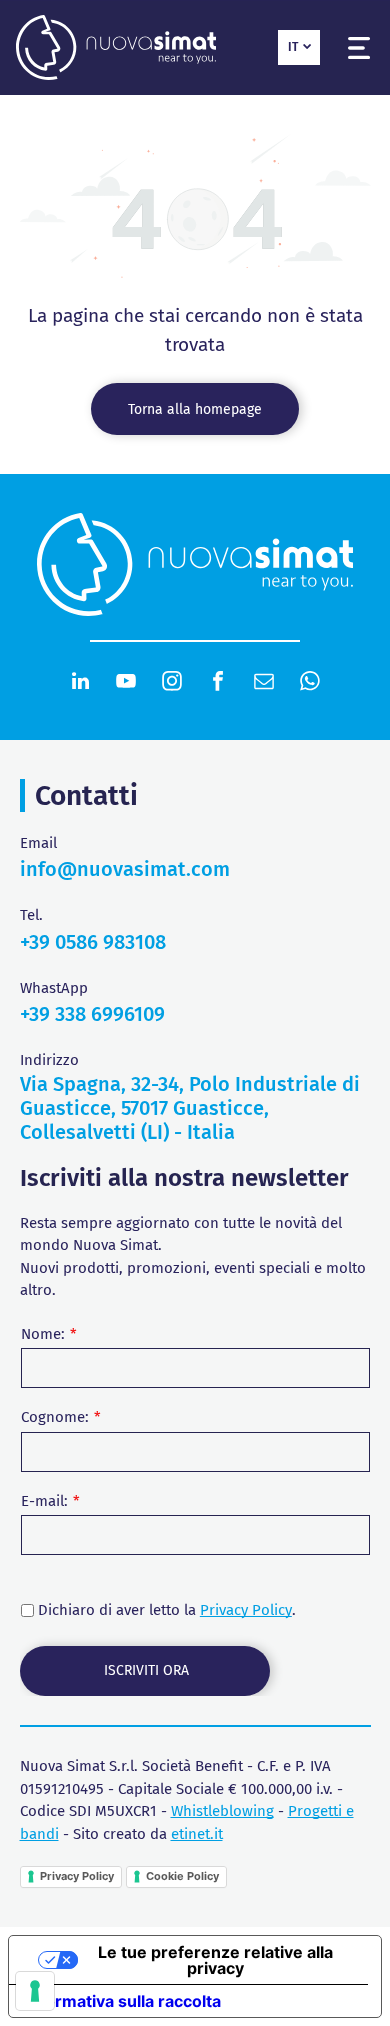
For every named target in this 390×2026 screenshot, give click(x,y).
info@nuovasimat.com (125, 869)
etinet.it (197, 1834)
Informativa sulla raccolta (123, 2001)
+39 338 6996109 (92, 1014)
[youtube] (126, 683)
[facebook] (218, 683)
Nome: (43, 1334)
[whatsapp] (310, 683)
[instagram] (172, 683)
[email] (264, 683)
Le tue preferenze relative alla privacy (215, 1960)
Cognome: (55, 1417)
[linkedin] (80, 683)
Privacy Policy (246, 1610)
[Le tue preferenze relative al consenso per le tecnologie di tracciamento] (35, 1991)
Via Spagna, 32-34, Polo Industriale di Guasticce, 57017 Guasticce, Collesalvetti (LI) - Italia (190, 1108)
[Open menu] (359, 48)
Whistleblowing (222, 1811)
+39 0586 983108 (93, 942)
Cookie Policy (182, 1876)
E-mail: (44, 1501)
